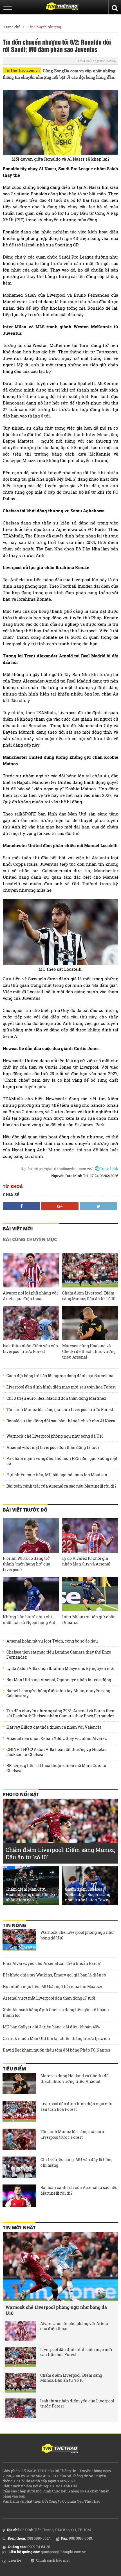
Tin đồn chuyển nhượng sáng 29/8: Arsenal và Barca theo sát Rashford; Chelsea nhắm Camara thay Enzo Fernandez (60, 1713)
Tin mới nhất (19, 2228)
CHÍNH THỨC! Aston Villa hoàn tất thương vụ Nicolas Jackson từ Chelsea (56, 1752)
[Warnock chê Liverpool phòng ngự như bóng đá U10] (19, 1941)
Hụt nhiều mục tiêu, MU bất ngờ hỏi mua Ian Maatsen (57, 1475)
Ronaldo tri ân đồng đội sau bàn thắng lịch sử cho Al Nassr (61, 1421)
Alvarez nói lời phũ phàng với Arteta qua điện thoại (30, 1296)
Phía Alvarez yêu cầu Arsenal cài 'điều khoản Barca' (52, 1963)
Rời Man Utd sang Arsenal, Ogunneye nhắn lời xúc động (59, 1680)
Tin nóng (14, 1925)
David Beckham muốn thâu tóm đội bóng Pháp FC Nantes (56, 2050)
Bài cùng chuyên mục (30, 1239)
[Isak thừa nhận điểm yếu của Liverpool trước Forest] (31, 1323)
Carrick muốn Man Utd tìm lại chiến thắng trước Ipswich (56, 2038)
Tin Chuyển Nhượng (44, 27)
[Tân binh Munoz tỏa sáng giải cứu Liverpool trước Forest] (19, 2140)
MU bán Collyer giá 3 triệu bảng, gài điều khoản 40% (51, 2027)
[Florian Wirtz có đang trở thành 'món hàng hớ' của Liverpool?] (31, 1536)
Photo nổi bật (21, 1794)
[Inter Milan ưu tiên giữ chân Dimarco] (90, 1594)
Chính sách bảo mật (53, 2560)
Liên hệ (15, 2560)
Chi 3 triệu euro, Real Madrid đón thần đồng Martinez (56, 1398)
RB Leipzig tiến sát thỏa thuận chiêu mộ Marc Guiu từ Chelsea (57, 1768)
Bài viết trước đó (25, 1510)
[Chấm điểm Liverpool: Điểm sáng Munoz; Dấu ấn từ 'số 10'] (90, 1270)
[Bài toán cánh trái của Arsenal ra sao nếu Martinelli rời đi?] (19, 2196)
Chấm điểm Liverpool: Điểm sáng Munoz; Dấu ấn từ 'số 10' (89, 1296)
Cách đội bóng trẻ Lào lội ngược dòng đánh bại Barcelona (60, 1376)
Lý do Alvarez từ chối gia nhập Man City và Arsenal (86, 1561)
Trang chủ (12, 27)
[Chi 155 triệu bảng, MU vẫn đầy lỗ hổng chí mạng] (19, 2168)
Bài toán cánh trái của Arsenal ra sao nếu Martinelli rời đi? (61, 1486)
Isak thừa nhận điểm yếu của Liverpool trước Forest (30, 1349)
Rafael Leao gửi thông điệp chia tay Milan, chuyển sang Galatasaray (58, 1693)
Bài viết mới (18, 1229)
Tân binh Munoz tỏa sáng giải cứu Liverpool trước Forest (60, 1410)
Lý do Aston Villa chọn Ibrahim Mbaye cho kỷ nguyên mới (60, 1669)
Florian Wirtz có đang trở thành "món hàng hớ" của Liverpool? (27, 1564)
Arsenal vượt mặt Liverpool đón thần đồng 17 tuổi (53, 1447)
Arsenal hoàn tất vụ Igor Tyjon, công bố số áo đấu (52, 1641)
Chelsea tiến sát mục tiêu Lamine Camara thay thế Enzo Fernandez (59, 1655)
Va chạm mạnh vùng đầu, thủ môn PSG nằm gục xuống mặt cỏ (62, 1461)
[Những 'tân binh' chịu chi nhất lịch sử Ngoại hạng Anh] (31, 1594)
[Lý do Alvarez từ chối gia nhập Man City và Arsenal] (90, 1536)
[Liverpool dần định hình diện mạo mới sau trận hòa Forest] (19, 2112)
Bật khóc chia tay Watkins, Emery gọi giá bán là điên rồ (54, 1975)
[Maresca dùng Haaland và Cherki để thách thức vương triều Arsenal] (90, 1323)
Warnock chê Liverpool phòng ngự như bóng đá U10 (55, 1436)
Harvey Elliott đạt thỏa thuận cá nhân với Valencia (54, 1727)
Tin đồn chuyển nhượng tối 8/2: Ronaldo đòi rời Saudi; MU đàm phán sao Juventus (57, 45)
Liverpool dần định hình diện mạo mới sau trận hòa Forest (61, 1387)
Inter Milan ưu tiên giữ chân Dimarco (89, 1620)
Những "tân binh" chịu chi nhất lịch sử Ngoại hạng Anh (30, 1620)
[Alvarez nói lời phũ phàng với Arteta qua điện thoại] (31, 1270)
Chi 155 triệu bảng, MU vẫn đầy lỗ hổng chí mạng (77, 2162)
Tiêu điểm (14, 2069)
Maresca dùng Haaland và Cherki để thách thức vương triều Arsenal (89, 1351)
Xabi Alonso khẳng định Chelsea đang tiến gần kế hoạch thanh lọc (56, 2012)
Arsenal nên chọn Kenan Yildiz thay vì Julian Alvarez (57, 1739)
